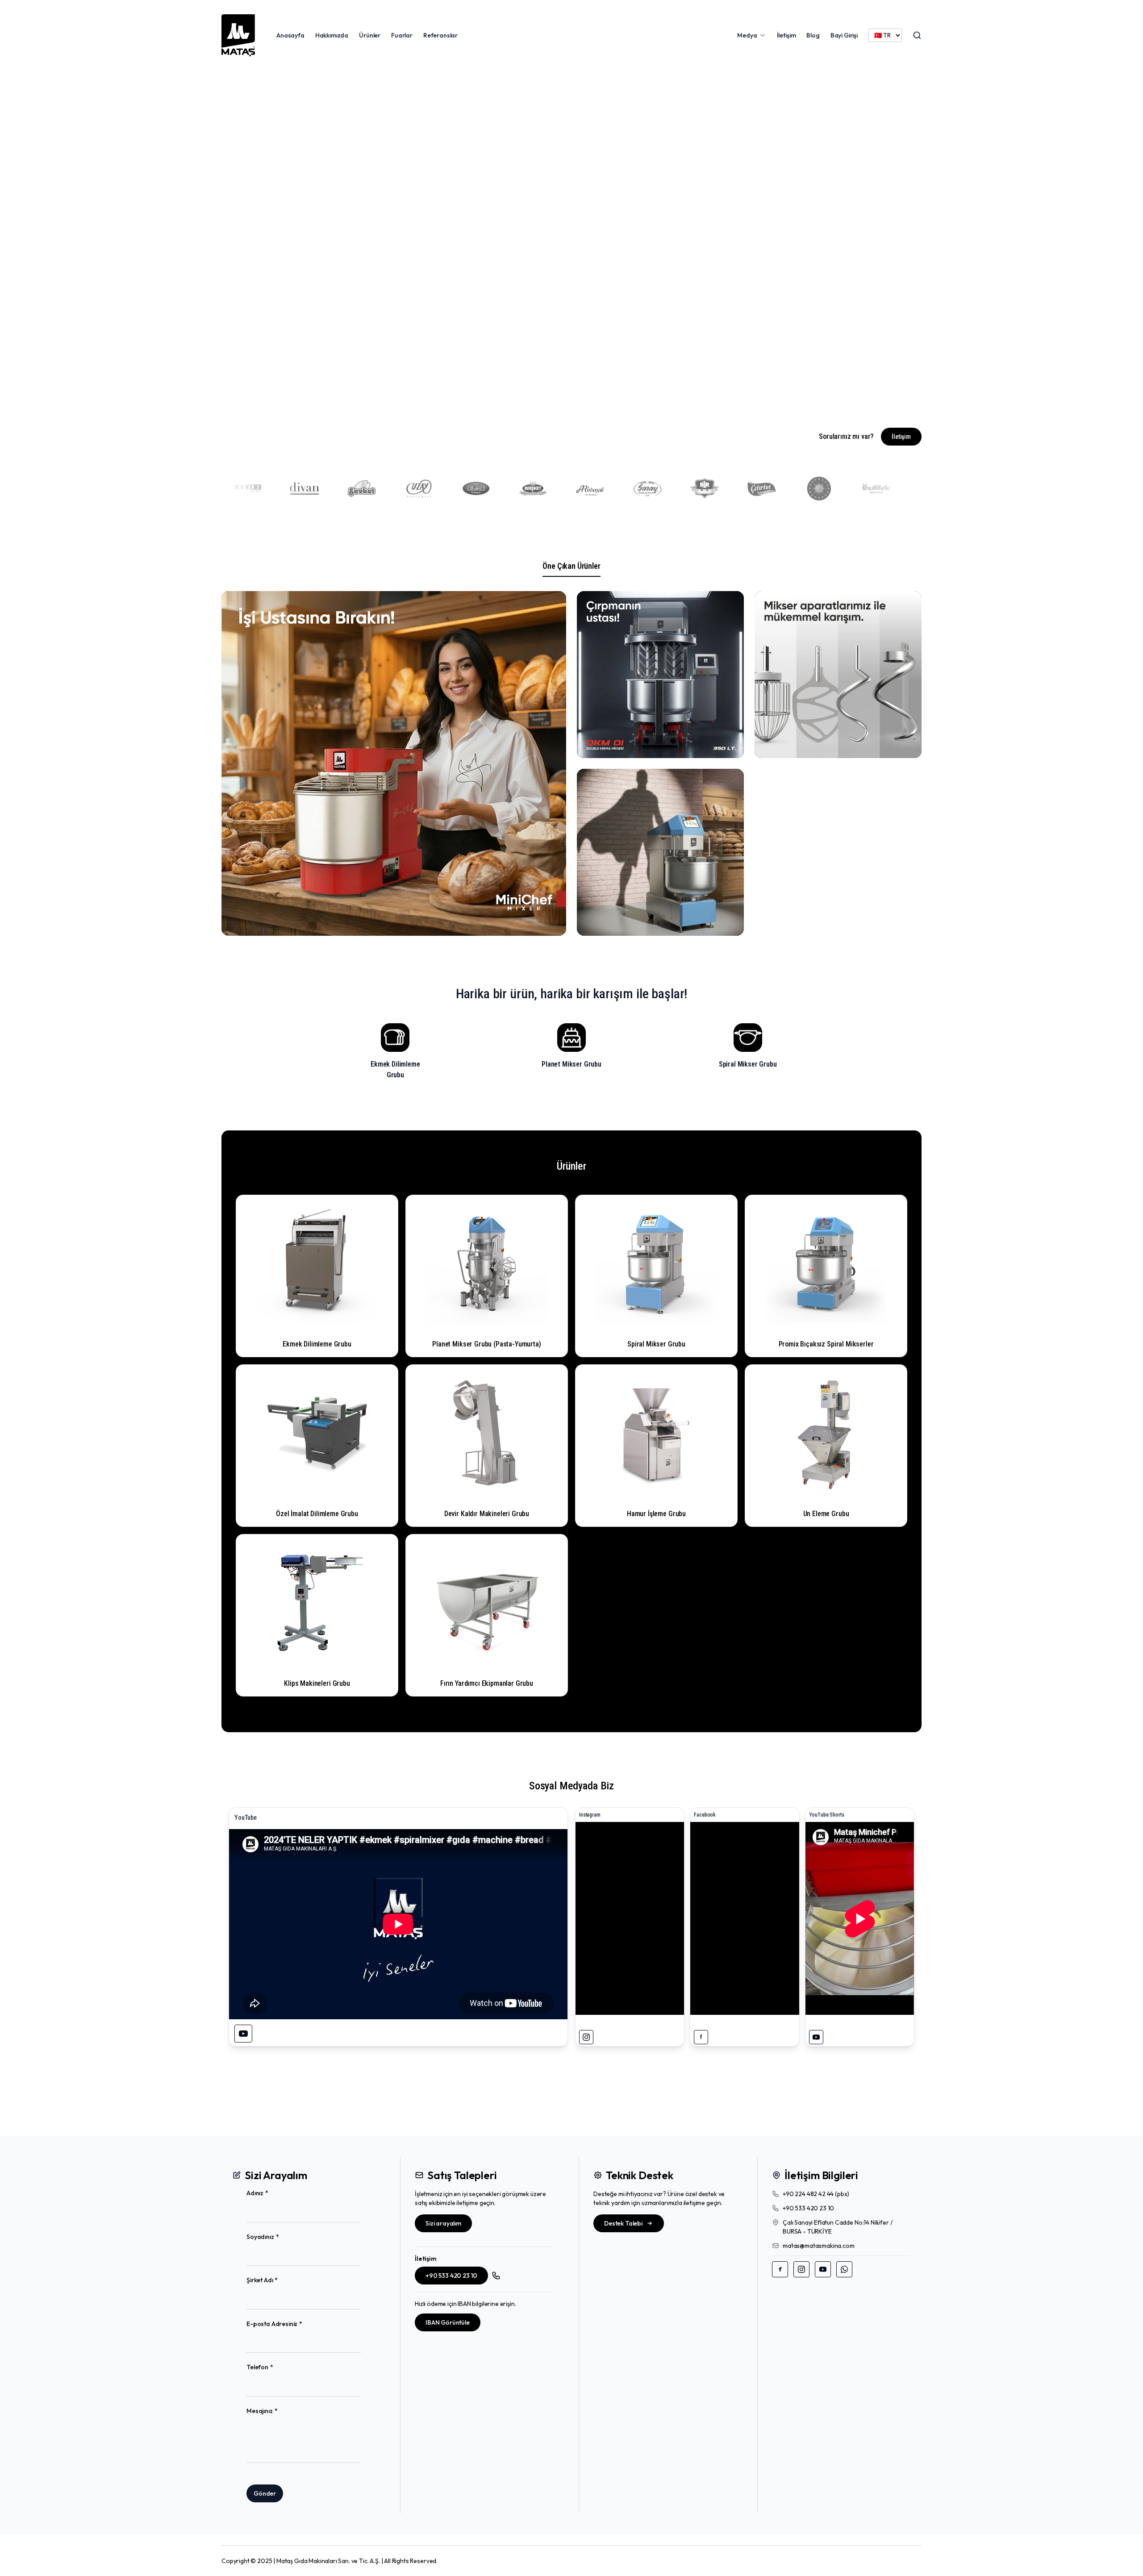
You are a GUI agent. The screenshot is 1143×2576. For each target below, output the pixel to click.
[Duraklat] (499, 400)
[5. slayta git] (600, 400)
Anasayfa (290, 35)
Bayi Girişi (844, 35)
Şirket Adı (276, 2280)
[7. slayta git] (643, 400)
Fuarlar (402, 35)
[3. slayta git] (557, 400)
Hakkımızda (332, 35)
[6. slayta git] (623, 400)
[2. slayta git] (538, 400)
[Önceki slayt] (240, 247)
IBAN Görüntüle (448, 2322)
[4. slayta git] (577, 400)
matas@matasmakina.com (819, 2246)
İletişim (786, 35)
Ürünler (370, 35)
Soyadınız (277, 2237)
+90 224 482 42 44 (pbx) (816, 2194)
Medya (747, 35)
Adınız (271, 2193)
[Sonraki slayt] (903, 247)
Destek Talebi (623, 2223)
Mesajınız (276, 2411)
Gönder (265, 2493)
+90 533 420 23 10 (451, 2276)
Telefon (274, 2367)
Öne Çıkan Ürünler (571, 566)
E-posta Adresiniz (289, 2324)
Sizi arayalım (443, 2223)
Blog (813, 35)
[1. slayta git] (518, 400)
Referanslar (440, 35)
